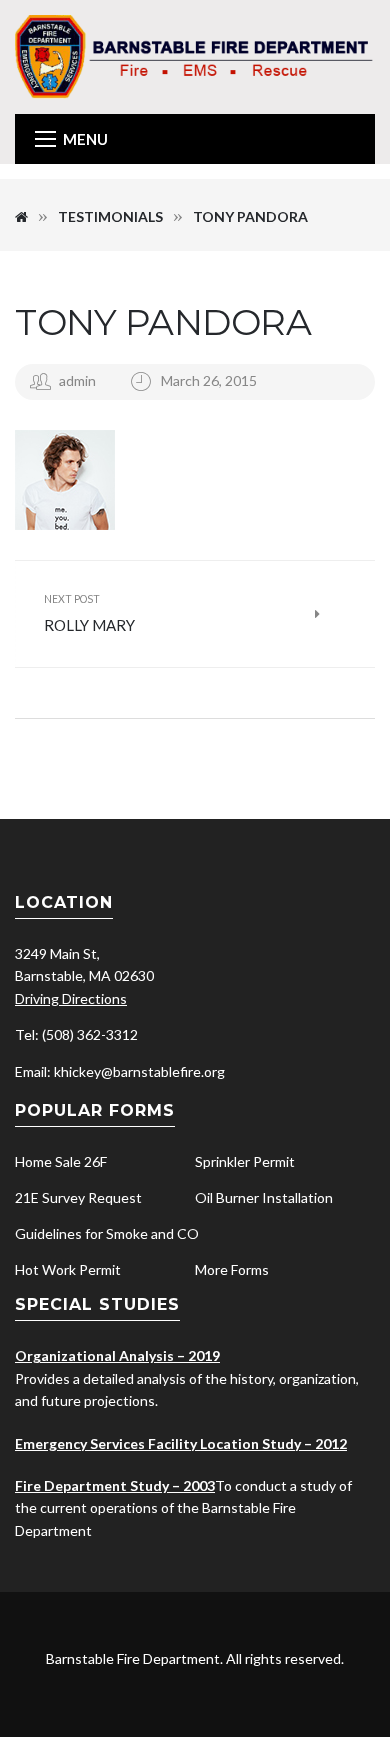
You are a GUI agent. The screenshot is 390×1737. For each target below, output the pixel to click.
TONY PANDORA (163, 322)
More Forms (232, 1269)
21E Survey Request (78, 1197)
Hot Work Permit (68, 1269)
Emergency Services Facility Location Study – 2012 (181, 1443)
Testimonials (110, 216)
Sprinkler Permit (245, 1161)
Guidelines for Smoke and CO (107, 1233)
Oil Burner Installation (264, 1197)
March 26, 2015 (209, 380)
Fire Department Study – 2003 (115, 1485)
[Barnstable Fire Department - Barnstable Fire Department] (195, 55)
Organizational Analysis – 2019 (117, 1355)
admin (77, 380)
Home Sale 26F (61, 1161)
